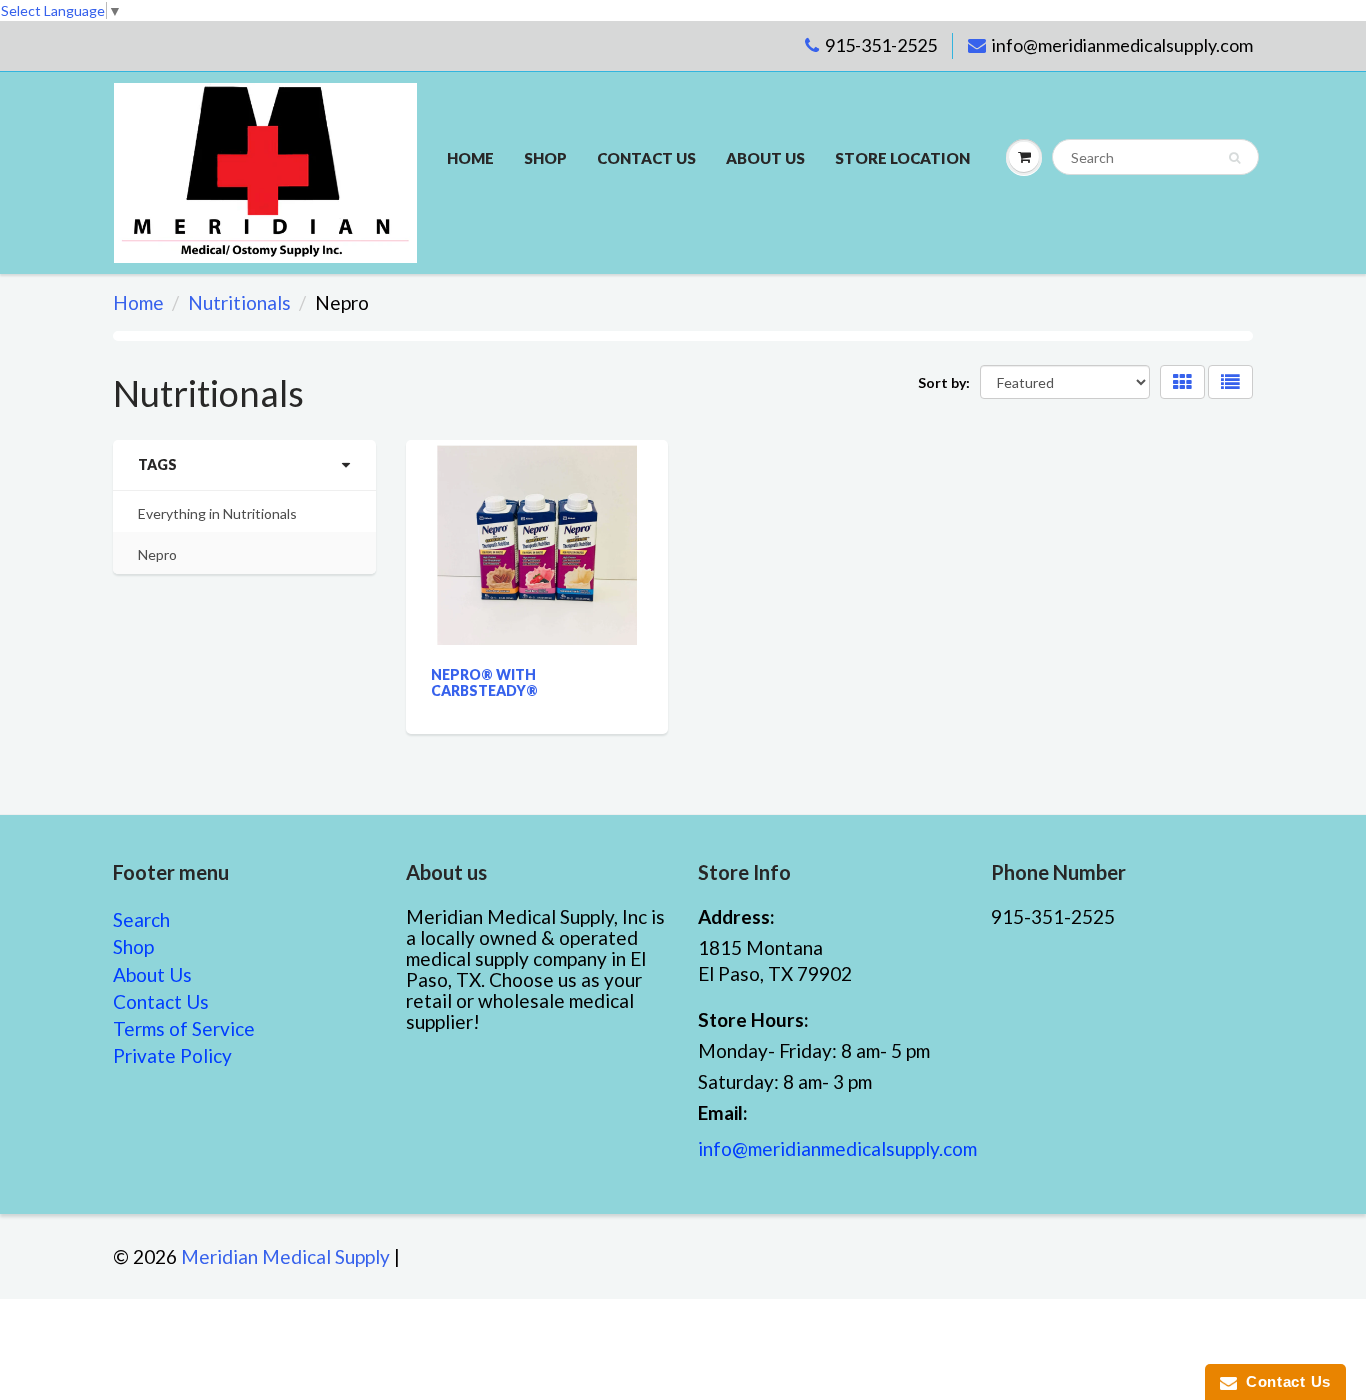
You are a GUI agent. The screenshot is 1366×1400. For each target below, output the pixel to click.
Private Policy (172, 1055)
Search (141, 919)
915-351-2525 (881, 45)
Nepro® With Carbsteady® (484, 682)
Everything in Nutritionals (217, 513)
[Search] (1234, 158)
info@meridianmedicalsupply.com (1122, 45)
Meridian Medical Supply (285, 1256)
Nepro (157, 554)
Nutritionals (239, 302)
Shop (545, 158)
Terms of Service (184, 1028)
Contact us (646, 158)
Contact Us (161, 1001)
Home (470, 158)
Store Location (902, 158)
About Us (765, 158)
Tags (157, 464)
